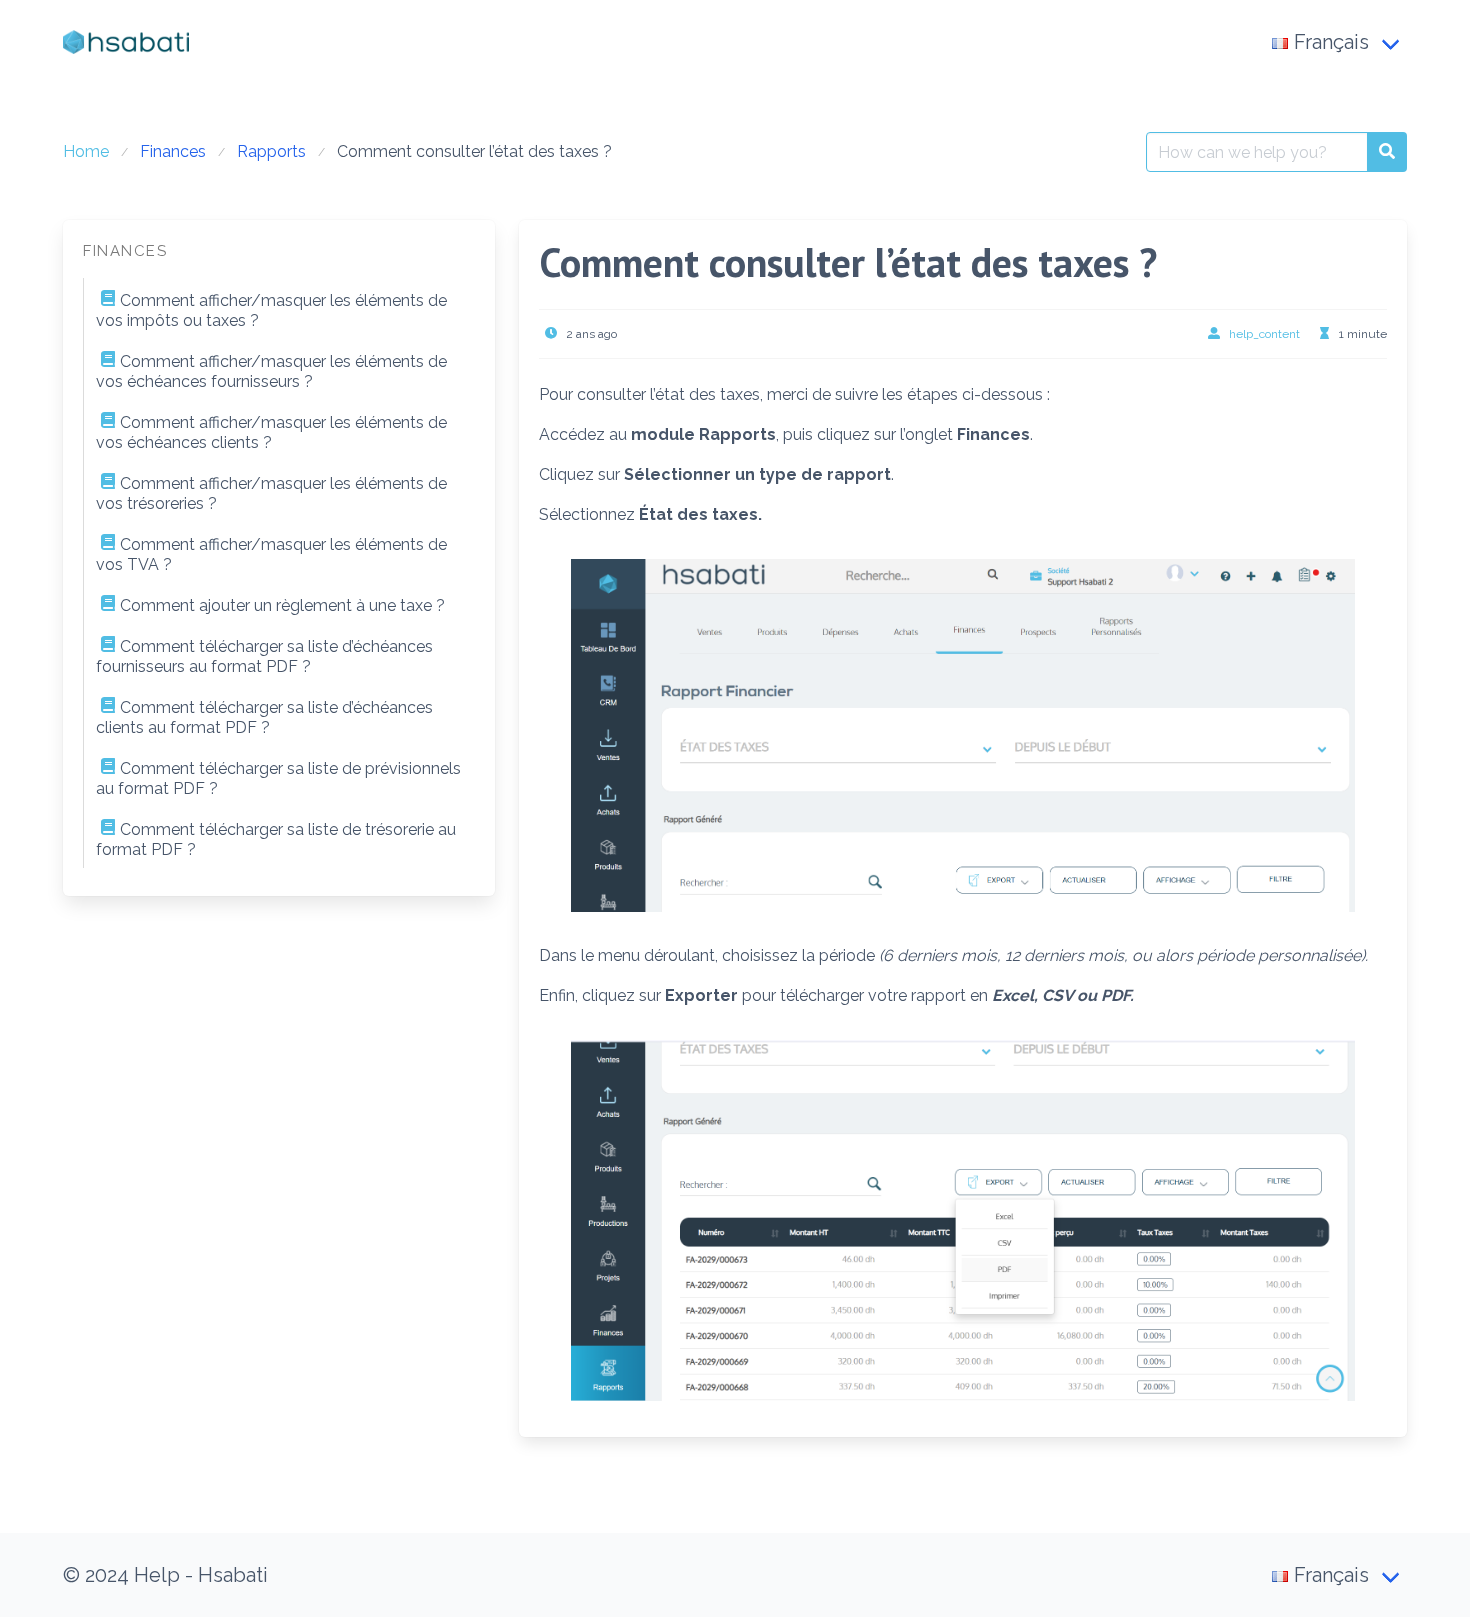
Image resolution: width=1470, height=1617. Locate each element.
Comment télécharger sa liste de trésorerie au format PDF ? (276, 839)
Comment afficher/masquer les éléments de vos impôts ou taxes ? (271, 310)
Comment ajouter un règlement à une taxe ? (282, 605)
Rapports (271, 151)
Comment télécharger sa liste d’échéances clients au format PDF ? (264, 717)
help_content (1264, 334)
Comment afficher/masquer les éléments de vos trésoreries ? (271, 493)
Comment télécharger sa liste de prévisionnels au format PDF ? (278, 778)
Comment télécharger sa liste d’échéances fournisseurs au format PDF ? (264, 656)
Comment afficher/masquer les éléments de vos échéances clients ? (271, 432)
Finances (173, 151)
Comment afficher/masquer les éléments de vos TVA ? (271, 554)
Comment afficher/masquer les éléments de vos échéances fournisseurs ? (271, 371)
